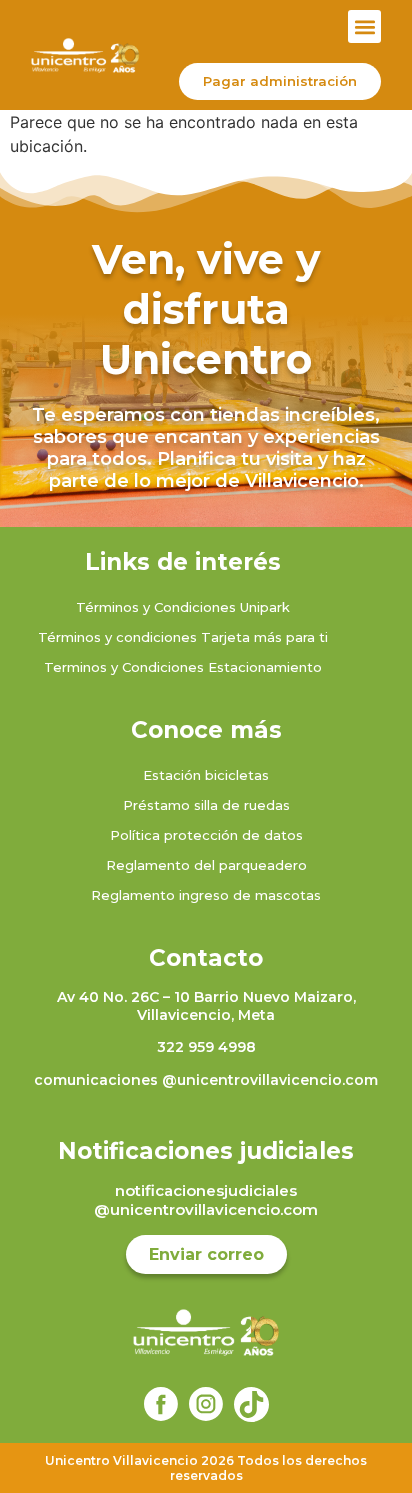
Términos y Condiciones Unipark (183, 607)
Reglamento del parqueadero (206, 865)
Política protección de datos (206, 835)
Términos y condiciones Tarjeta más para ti (183, 637)
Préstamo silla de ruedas (206, 805)
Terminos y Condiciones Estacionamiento (183, 667)
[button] (364, 26)
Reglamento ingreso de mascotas (206, 895)
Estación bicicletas (206, 775)
